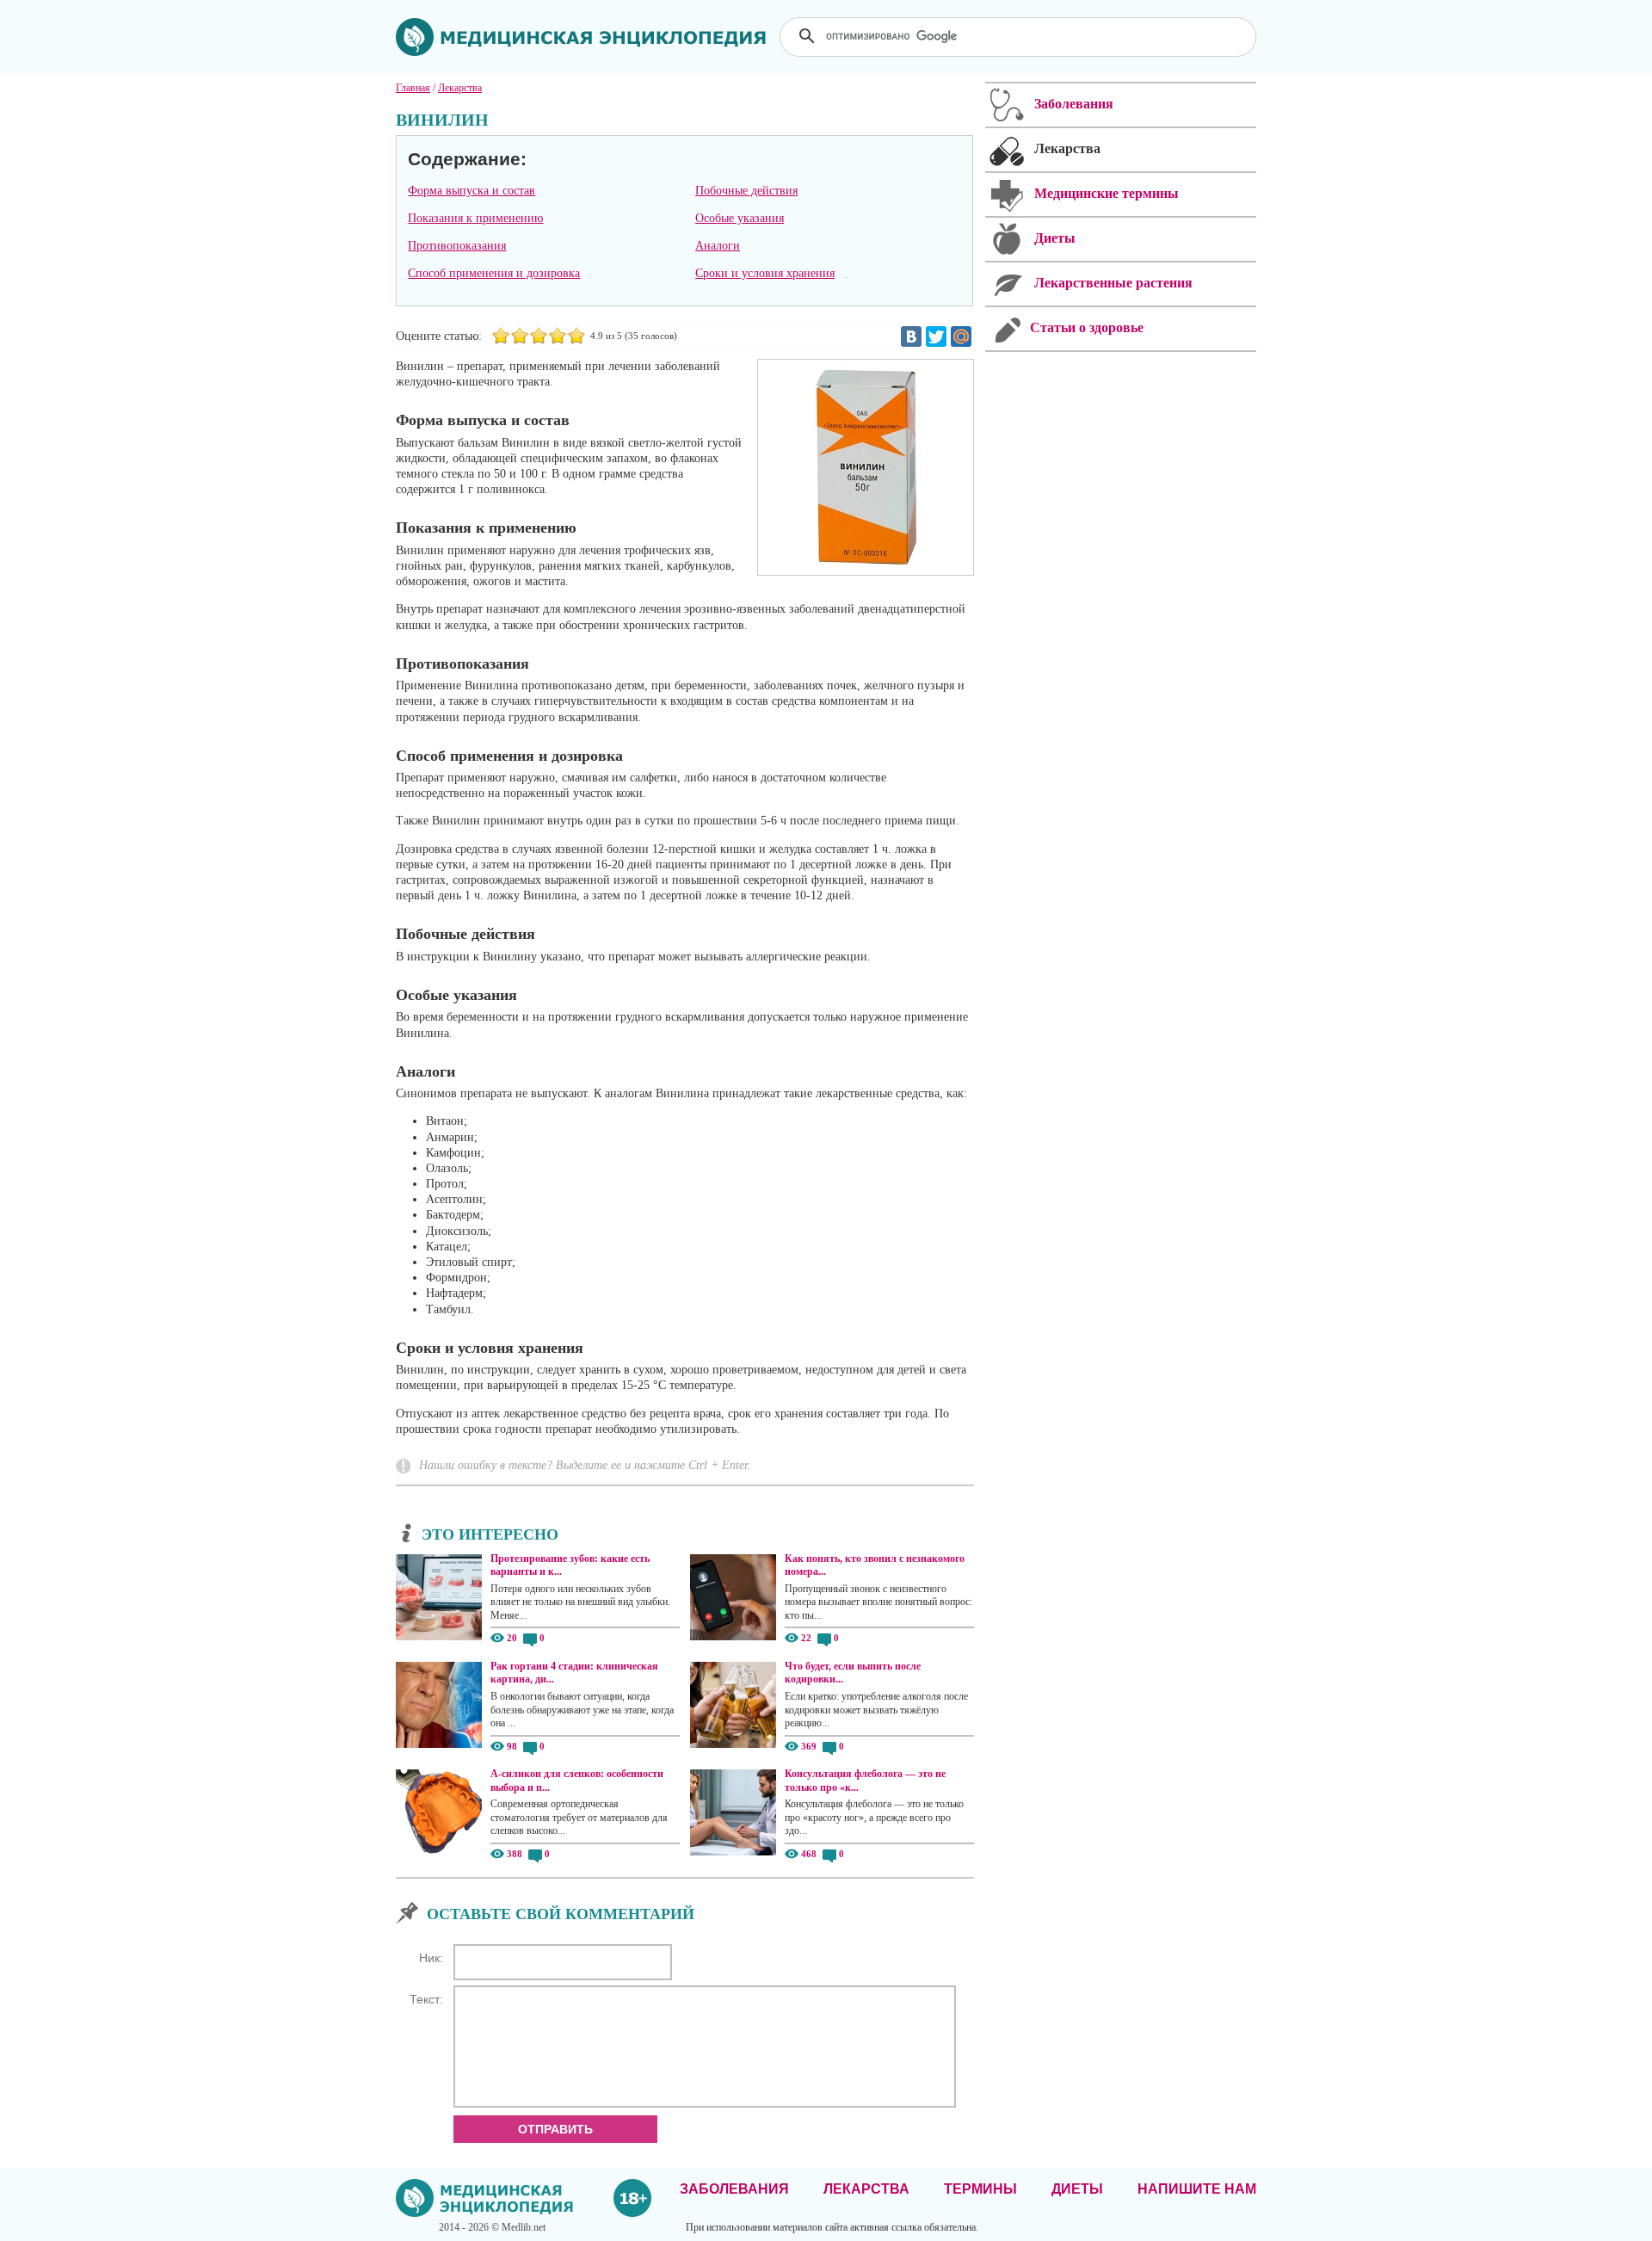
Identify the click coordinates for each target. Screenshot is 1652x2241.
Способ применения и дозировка (494, 273)
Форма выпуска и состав (472, 191)
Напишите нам (1197, 2189)
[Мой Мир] (961, 336)
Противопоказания (457, 246)
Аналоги (718, 246)
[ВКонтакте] (911, 336)
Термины (980, 2189)
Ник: (431, 1958)
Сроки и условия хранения (765, 273)
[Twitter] (936, 336)
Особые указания (740, 218)
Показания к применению (475, 218)
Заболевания (734, 2189)
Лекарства (866, 2189)
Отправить (555, 2129)
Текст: (426, 1999)
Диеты (1077, 2189)
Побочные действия (746, 191)
